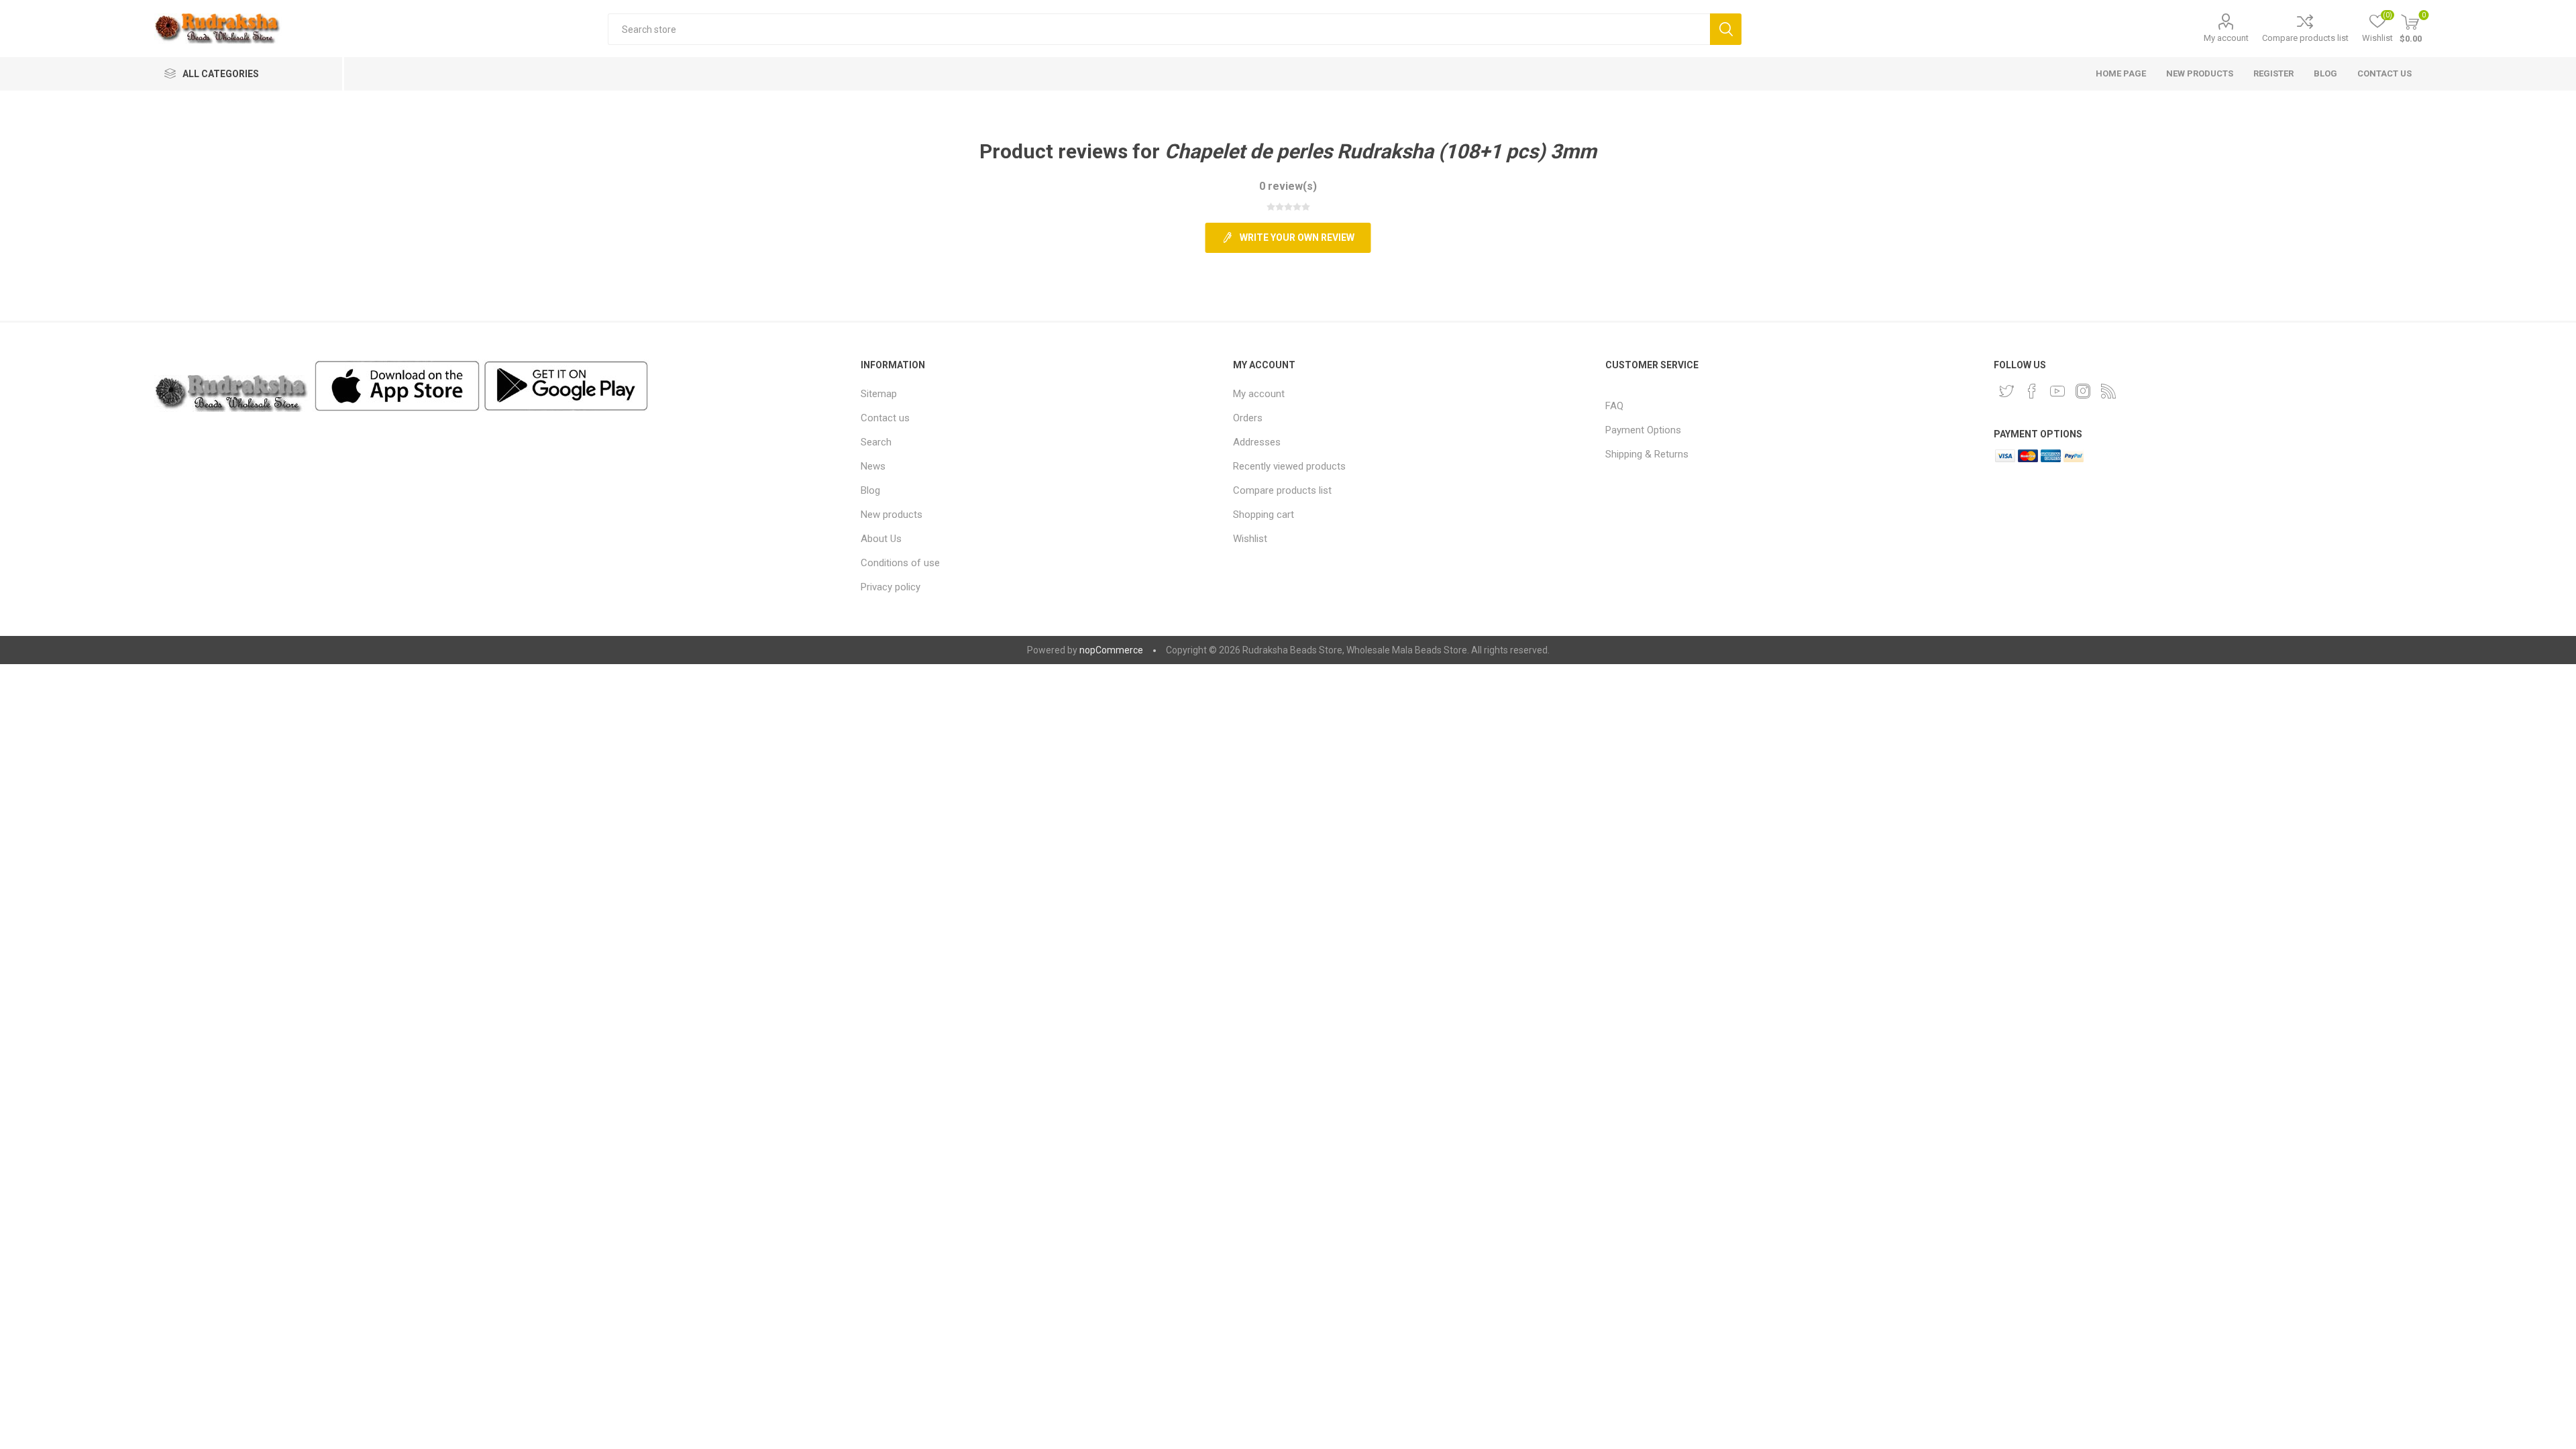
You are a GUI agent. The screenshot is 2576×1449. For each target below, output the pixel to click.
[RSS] (2108, 391)
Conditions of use (900, 563)
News (873, 466)
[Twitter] (2006, 391)
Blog (870, 490)
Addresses (1257, 442)
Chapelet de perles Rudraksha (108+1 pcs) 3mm (1381, 151)
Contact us (885, 418)
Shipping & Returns (1647, 454)
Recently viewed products (1289, 466)
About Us (881, 539)
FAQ (1614, 406)
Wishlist (1250, 539)
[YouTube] (2057, 391)
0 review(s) (1288, 186)
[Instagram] (2083, 391)
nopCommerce (1111, 650)
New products (892, 515)
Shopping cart (1264, 515)
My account (2226, 38)
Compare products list (2305, 38)
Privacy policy (891, 587)
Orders (1248, 418)
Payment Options (1643, 430)
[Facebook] (2032, 391)
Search (1726, 29)
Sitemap (879, 394)
